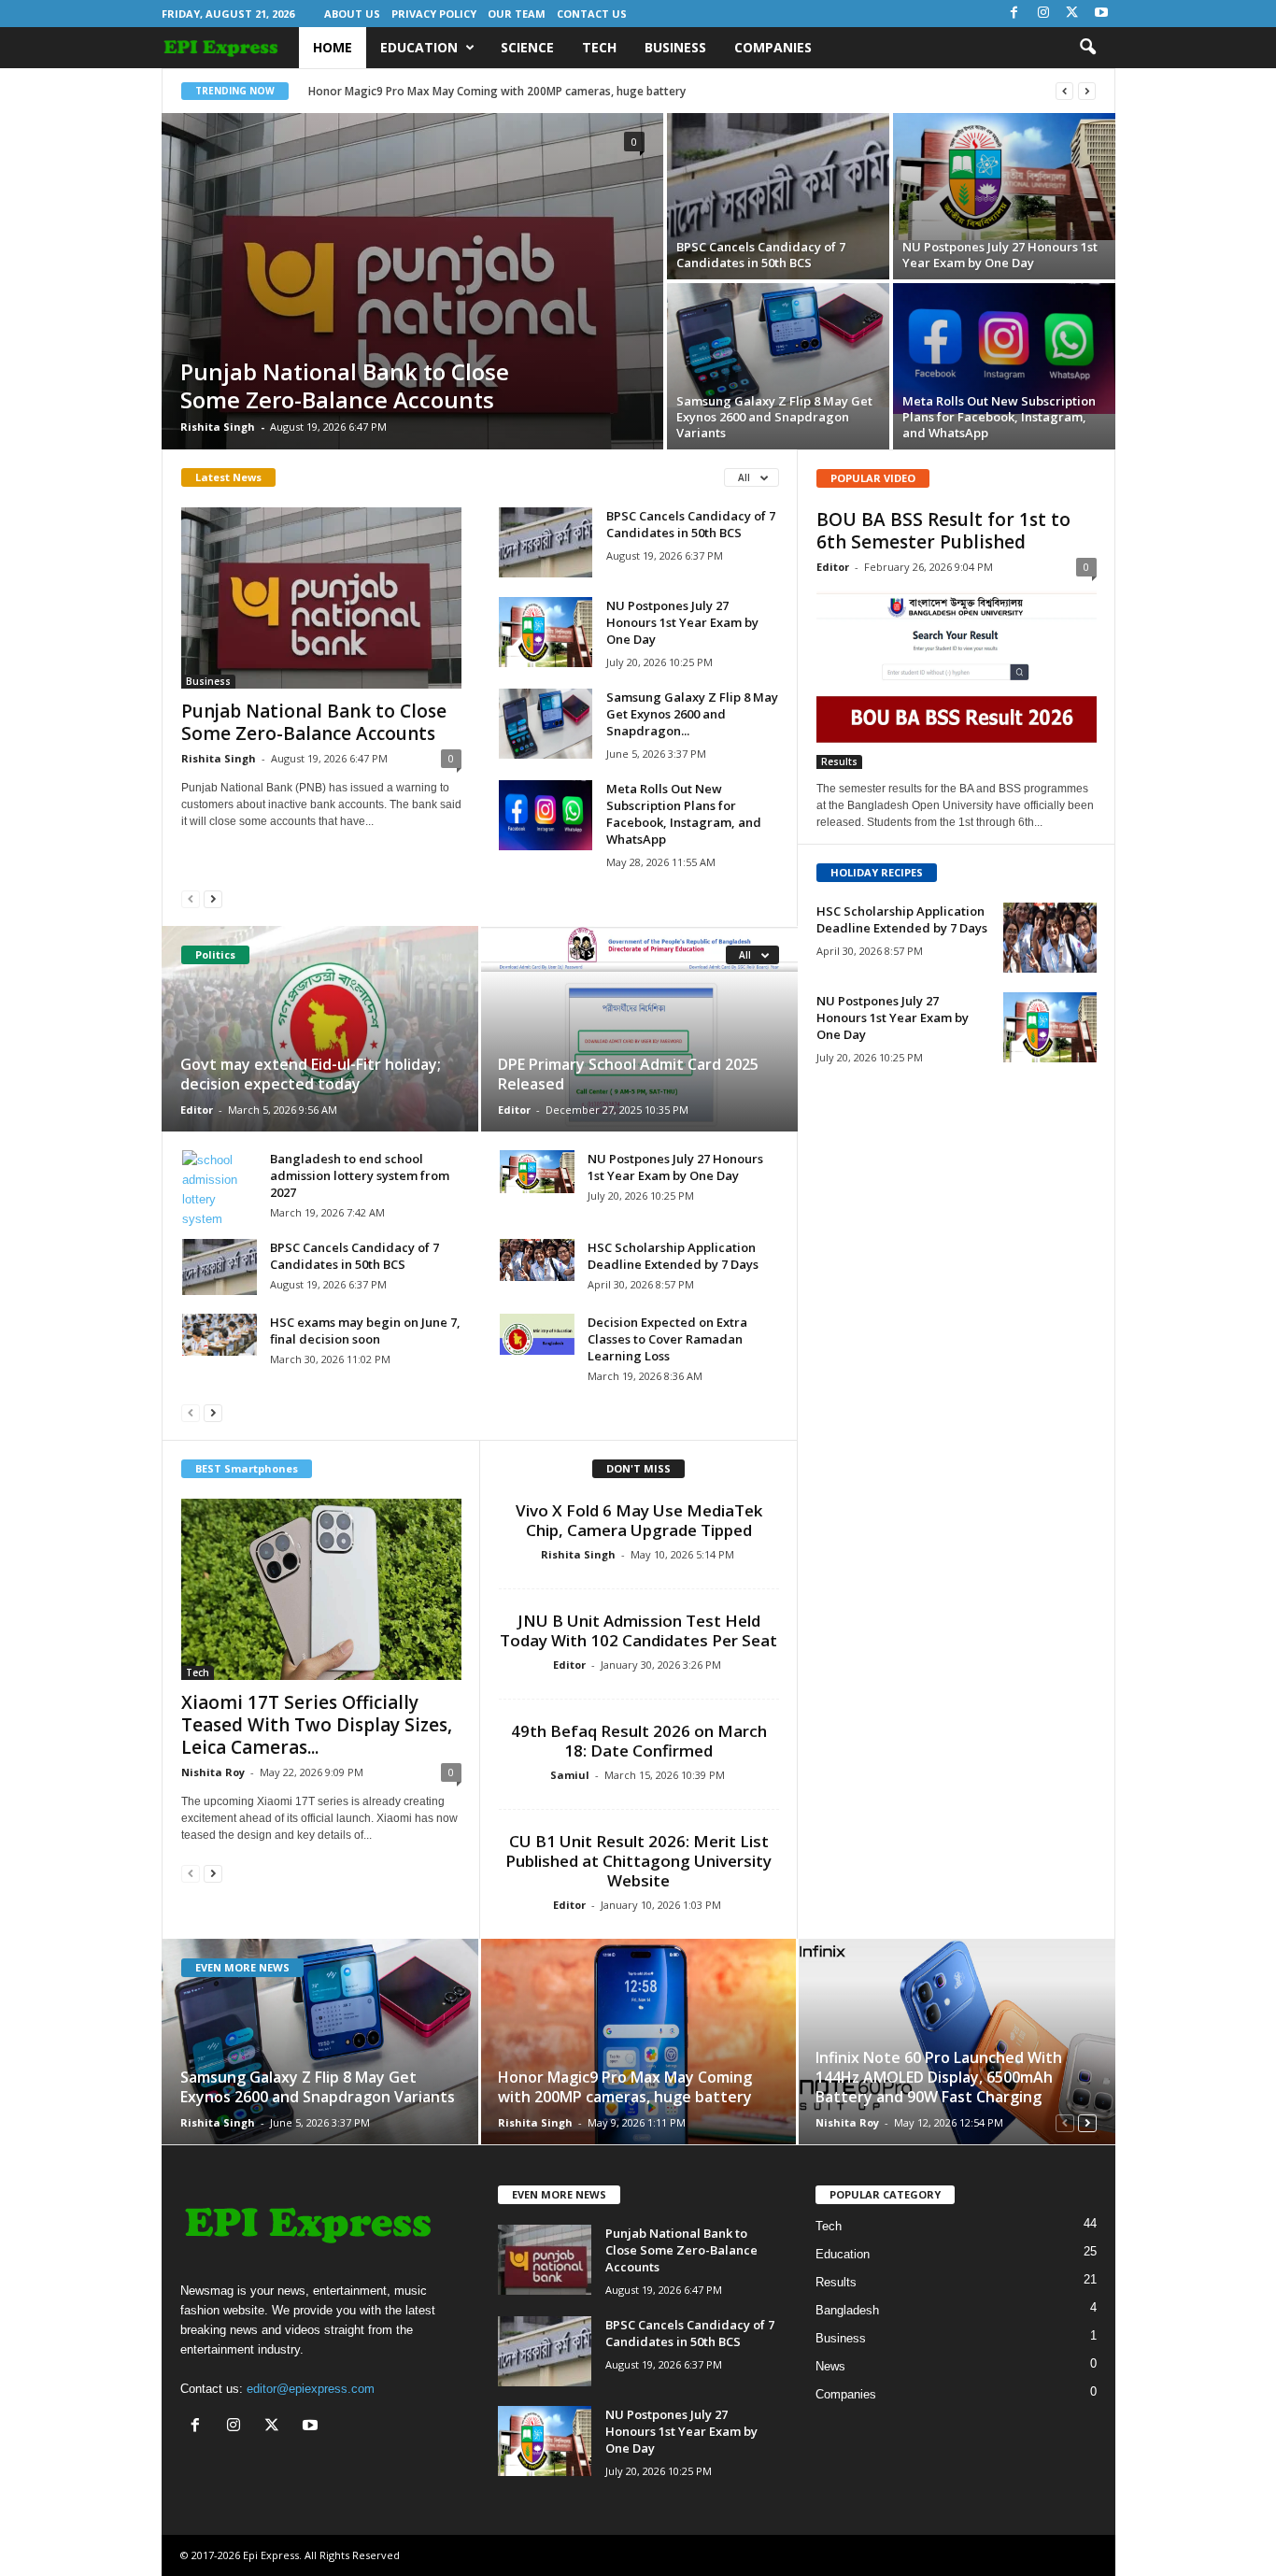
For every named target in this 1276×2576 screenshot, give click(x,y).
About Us (352, 14)
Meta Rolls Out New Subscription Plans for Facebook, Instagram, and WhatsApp (999, 417)
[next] (1087, 91)
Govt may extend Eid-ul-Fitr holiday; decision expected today (311, 1074)
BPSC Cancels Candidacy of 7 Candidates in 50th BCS (761, 255)
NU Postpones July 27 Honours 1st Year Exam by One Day (1000, 255)
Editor (197, 1110)
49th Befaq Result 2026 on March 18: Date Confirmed (639, 1741)
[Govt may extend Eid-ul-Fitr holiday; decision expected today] (321, 1029)
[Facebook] (1014, 14)
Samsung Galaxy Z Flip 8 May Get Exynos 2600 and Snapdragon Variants (774, 417)
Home (333, 47)
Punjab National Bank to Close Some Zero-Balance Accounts (345, 385)
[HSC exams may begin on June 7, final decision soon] (220, 1335)
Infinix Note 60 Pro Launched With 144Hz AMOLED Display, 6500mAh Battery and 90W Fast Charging (939, 2077)
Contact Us (592, 14)
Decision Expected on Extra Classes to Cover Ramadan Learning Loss (667, 1339)
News (830, 2366)
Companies (773, 47)
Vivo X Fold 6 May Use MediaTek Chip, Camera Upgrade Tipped (639, 1520)
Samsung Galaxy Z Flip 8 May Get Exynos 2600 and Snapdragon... (692, 714)
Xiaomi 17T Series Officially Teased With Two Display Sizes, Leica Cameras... (317, 1725)
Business (675, 47)
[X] (1072, 14)
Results (839, 761)
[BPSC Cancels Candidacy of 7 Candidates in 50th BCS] (778, 196)
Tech (599, 47)
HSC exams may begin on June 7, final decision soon (365, 1331)
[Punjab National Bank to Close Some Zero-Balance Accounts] (412, 281)
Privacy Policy (434, 14)
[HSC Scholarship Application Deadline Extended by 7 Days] (537, 1260)
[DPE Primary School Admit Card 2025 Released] (638, 1029)
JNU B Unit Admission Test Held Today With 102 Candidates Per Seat (638, 1630)
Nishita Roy (213, 1772)
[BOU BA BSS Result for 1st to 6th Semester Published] (957, 678)
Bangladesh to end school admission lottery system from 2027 (360, 1175)
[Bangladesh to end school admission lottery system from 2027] (220, 1189)
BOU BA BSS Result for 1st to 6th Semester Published (943, 531)
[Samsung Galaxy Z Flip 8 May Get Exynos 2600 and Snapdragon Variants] (778, 345)
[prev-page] (191, 898)
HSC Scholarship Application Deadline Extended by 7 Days (673, 1256)
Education (419, 47)
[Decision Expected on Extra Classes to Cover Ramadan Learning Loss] (537, 1334)
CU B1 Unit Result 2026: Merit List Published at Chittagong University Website (638, 1861)
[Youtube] (1101, 14)
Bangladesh (847, 2310)
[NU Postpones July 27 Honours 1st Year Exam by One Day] (1004, 177)
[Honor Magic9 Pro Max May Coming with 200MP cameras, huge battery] (638, 2042)
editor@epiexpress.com (311, 2389)
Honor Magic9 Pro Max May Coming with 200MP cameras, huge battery (497, 91)
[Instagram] (1043, 14)
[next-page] (213, 898)
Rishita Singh (218, 427)
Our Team (517, 14)
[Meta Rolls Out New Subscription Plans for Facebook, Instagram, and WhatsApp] (1004, 349)
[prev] (1064, 91)
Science (527, 47)
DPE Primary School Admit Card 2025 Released (628, 1074)
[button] (1087, 48)
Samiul (570, 1775)
